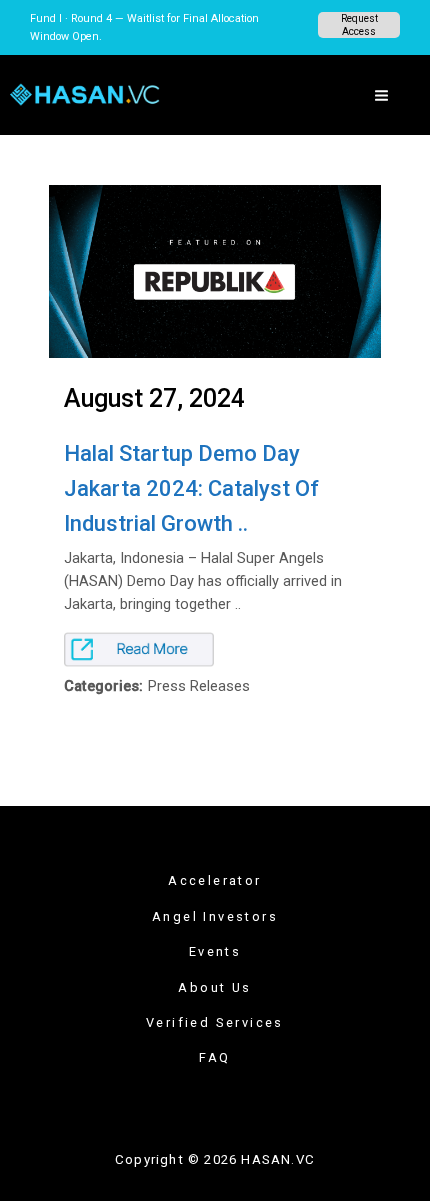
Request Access (359, 25)
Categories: (103, 686)
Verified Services (215, 1022)
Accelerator (214, 880)
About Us (214, 987)
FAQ (214, 1057)
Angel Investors (215, 916)
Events (215, 951)
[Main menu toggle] (381, 95)
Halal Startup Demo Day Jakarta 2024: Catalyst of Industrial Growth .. (191, 488)
